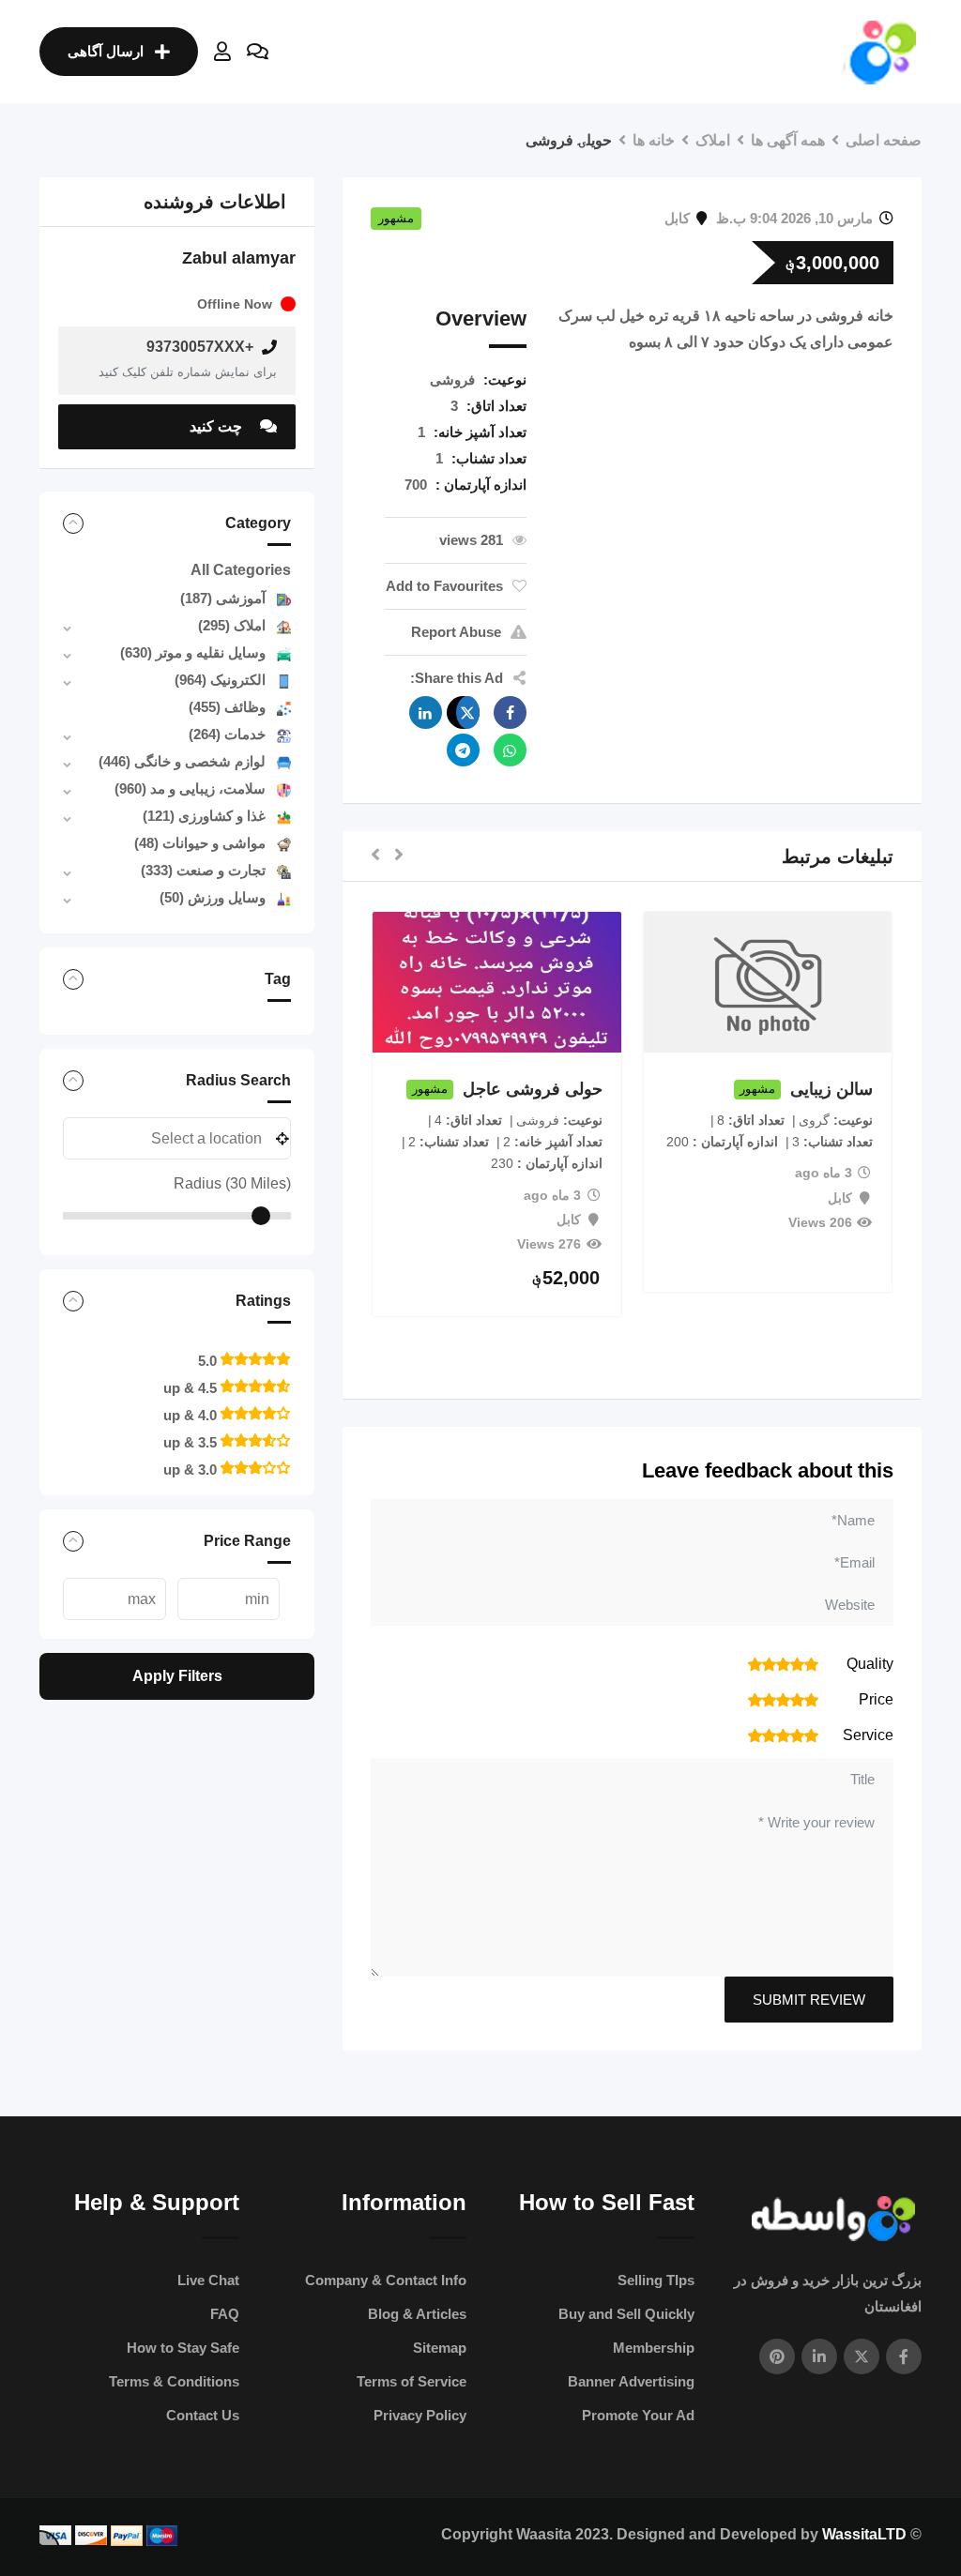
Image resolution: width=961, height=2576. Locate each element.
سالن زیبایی (831, 1089)
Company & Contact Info (386, 2280)
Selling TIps (656, 2280)
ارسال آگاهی (106, 51)
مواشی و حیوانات (200, 843)
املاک (232, 625)
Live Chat (208, 2280)
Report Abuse (456, 632)
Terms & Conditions (174, 2381)
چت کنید (218, 426)
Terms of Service (412, 2381)
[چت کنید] (258, 52)
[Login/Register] (222, 52)
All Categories (241, 570)
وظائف (227, 707)
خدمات (227, 734)
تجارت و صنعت (203, 870)
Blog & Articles (417, 2314)
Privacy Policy (420, 2415)
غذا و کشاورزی (204, 816)
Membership (654, 2348)
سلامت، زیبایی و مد (190, 788)
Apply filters (177, 1676)
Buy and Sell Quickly (626, 2314)
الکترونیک (220, 680)
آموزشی (223, 598)
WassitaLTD (864, 2534)
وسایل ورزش (213, 897)
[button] (399, 856)
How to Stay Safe (183, 2348)
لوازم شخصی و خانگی (182, 761)
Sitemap (440, 2348)
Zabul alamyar (239, 258)
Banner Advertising (631, 2381)
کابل (677, 218)
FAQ (225, 2314)
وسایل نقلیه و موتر (193, 652)
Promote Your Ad (638, 2415)
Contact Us (203, 2415)
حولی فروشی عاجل (533, 1089)
